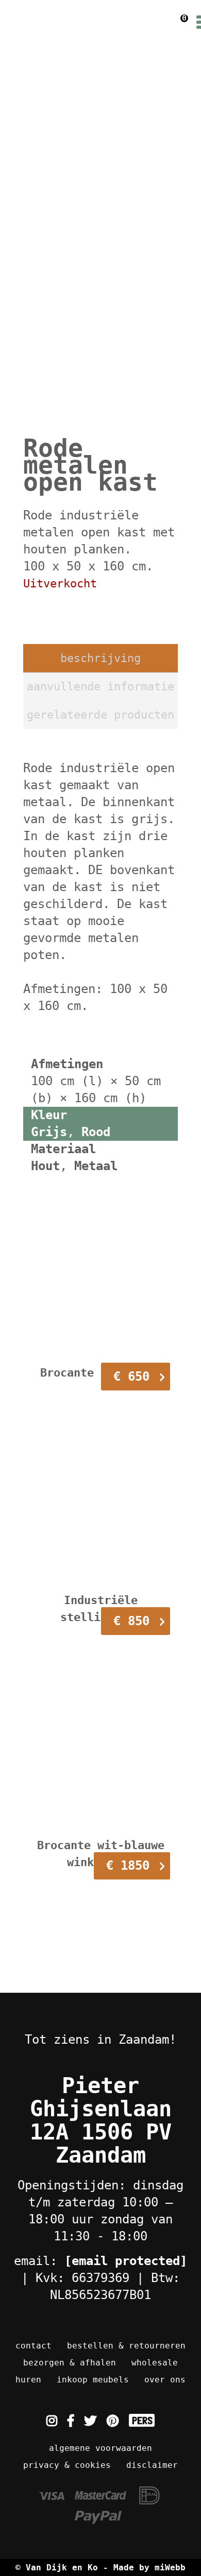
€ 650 (131, 1377)
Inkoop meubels (93, 2380)
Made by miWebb (149, 2568)
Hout (45, 1166)
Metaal (96, 1166)
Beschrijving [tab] (100, 658)
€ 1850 (128, 1866)
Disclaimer (152, 2465)
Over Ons (165, 2380)
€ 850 (131, 1621)
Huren (28, 2380)
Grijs (49, 1132)
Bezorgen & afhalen (70, 2363)
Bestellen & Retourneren (126, 2346)
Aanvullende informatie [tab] (100, 686)
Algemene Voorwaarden (100, 2448)
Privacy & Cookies (67, 2465)
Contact (33, 2346)
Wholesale (155, 2363)
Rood (96, 1132)
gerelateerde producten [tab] (100, 715)
